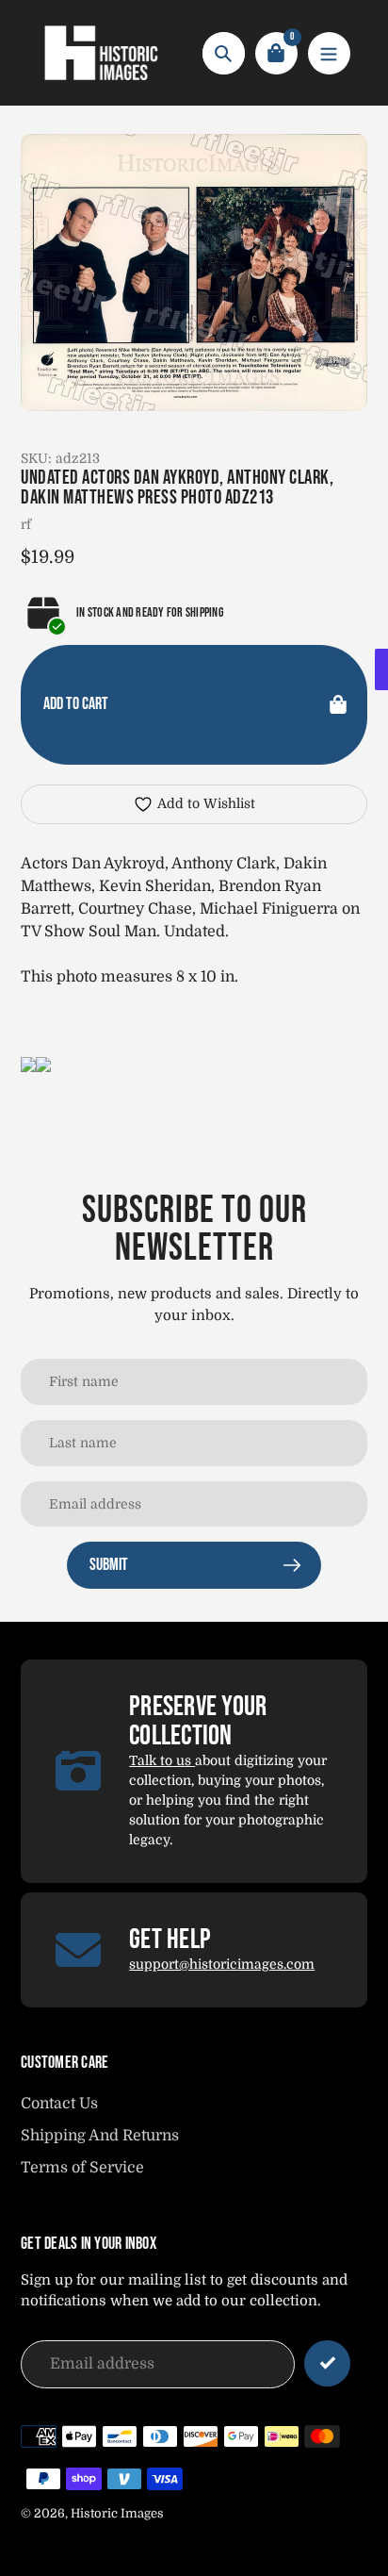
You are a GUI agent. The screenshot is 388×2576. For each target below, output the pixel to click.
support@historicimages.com (222, 1964)
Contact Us (59, 2104)
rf (26, 524)
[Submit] (327, 2363)
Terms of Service (82, 2168)
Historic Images (117, 2513)
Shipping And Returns (100, 2136)
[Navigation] (329, 53)
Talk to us (162, 1760)
